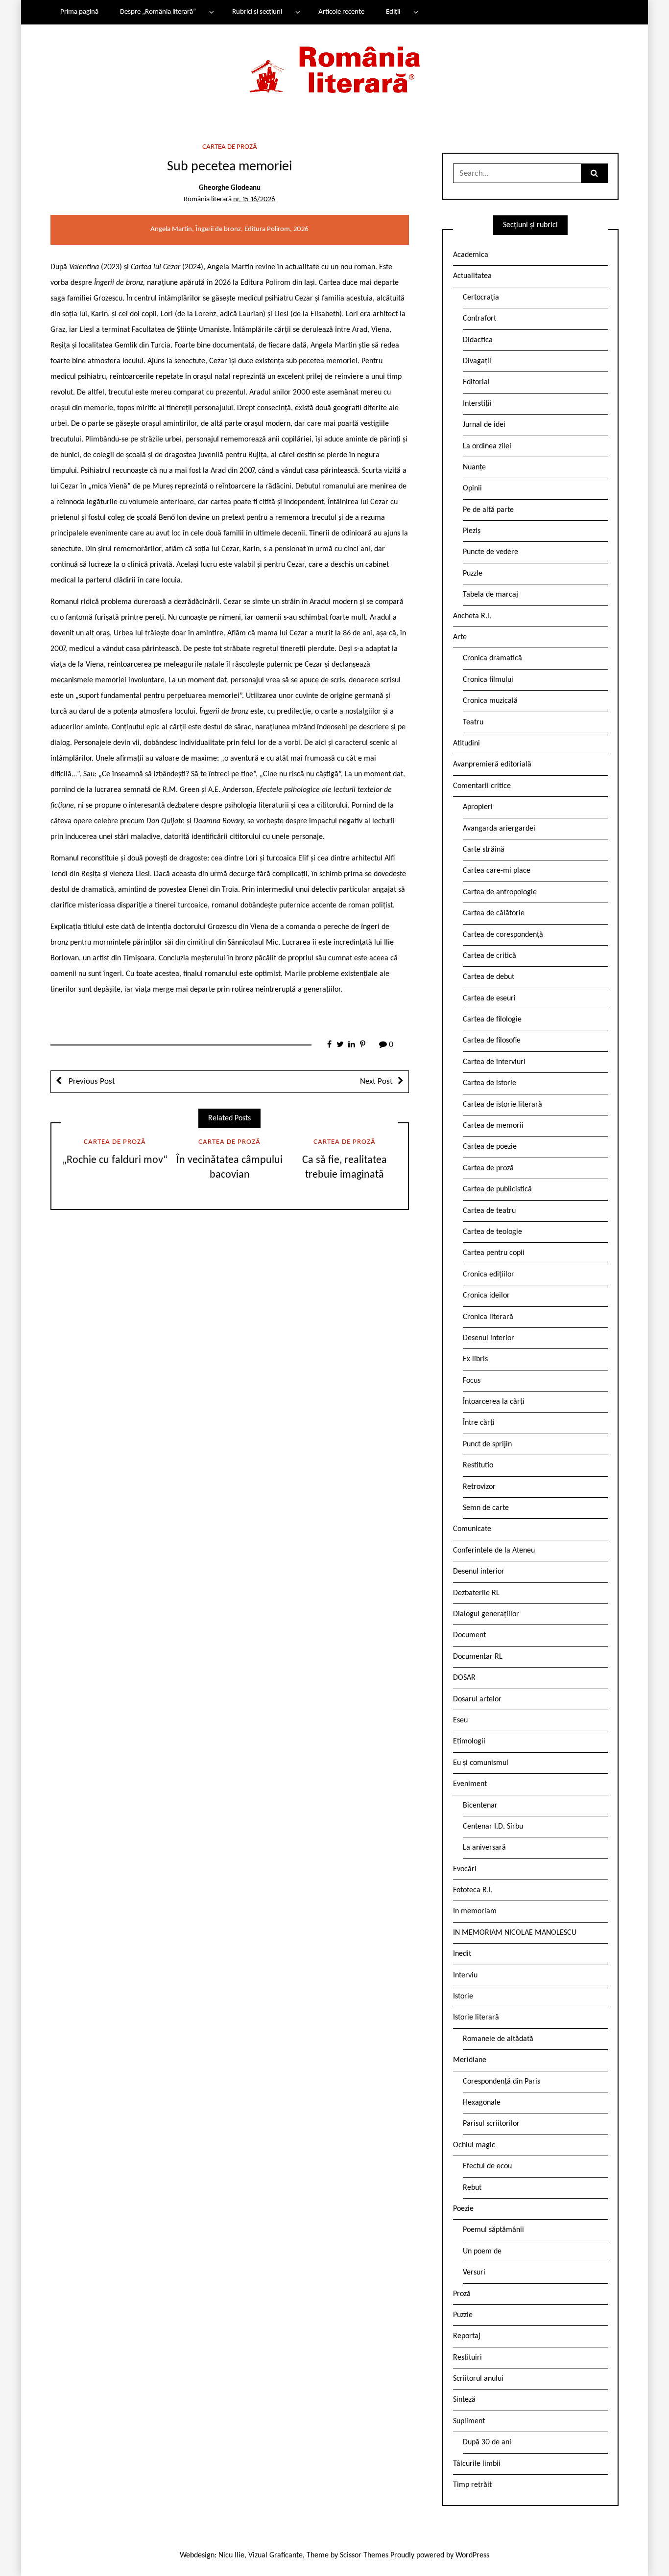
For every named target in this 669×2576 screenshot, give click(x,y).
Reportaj (467, 2336)
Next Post (376, 1081)
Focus (472, 1381)
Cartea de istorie (490, 1083)
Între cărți (479, 1423)
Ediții (393, 12)
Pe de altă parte (488, 510)
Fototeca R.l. (473, 1890)
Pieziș (472, 531)
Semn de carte (486, 1508)
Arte (460, 637)
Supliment (469, 2421)
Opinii (472, 488)
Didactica (478, 340)
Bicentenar (480, 1806)
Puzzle (473, 574)
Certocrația (481, 298)
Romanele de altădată (498, 2039)
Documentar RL (478, 1657)
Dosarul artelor (477, 1699)
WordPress (472, 2555)
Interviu (465, 1975)
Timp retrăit (472, 2485)
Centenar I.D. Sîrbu (493, 1827)
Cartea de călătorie (494, 913)
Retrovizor (479, 1487)
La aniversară (484, 1848)
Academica (471, 255)
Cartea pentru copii (494, 1253)
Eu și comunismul (481, 1763)
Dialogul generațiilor (486, 1614)
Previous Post (91, 1081)
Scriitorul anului (478, 2379)
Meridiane (470, 2060)
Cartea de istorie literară (502, 1105)
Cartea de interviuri (494, 1062)
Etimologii (469, 1741)
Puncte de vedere (490, 552)
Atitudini (466, 743)
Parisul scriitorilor (491, 2124)
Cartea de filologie (492, 1020)
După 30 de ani (487, 2442)
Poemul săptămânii (493, 2230)
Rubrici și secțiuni (257, 12)
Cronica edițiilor (489, 1275)
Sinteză (464, 2400)
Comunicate (472, 1529)
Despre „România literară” (158, 12)
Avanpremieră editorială (492, 765)
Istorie (463, 1996)
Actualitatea (472, 276)
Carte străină (484, 850)
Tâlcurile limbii (477, 2464)
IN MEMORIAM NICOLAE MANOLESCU (515, 1933)
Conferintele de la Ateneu (494, 1551)
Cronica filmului (488, 680)
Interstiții (477, 404)
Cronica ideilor (486, 1296)
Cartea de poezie (490, 1147)
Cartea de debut (489, 977)
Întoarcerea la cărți (494, 1402)
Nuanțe (474, 467)
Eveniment (470, 1784)
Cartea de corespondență (503, 935)
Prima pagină (79, 12)
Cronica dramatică (492, 658)
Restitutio (478, 1465)
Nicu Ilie (231, 2555)
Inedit (462, 1954)
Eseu (460, 1720)
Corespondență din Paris (502, 2082)
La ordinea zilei (487, 446)
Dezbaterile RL (476, 1593)
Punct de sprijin (487, 1444)
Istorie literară (476, 2018)
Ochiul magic (474, 2145)
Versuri (474, 2273)
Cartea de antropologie (500, 892)
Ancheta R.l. (472, 616)
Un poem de (482, 2251)
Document (469, 1635)
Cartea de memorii (493, 1126)
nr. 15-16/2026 (254, 199)
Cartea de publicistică (497, 1189)
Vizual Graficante (275, 2555)
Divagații (477, 361)
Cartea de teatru (489, 1211)
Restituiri (467, 2358)
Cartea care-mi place (497, 871)
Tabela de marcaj (490, 595)
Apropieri (478, 807)
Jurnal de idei (484, 425)
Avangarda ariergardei (499, 829)
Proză (462, 2294)
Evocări (465, 1869)
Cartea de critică (490, 956)
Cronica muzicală (490, 701)
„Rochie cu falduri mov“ (115, 1160)
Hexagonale (482, 2103)
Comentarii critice (482, 786)
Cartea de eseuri (489, 998)
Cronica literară (488, 1317)
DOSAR (464, 1678)
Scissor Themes (364, 2555)
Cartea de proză (230, 147)
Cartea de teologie (492, 1232)
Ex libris (475, 1359)
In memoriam (475, 1911)
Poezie (463, 2209)
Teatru (473, 722)
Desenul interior (489, 1338)
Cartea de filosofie (492, 1041)
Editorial (476, 382)
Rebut (472, 2188)
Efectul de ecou (487, 2166)
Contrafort (479, 319)
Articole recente (341, 12)
